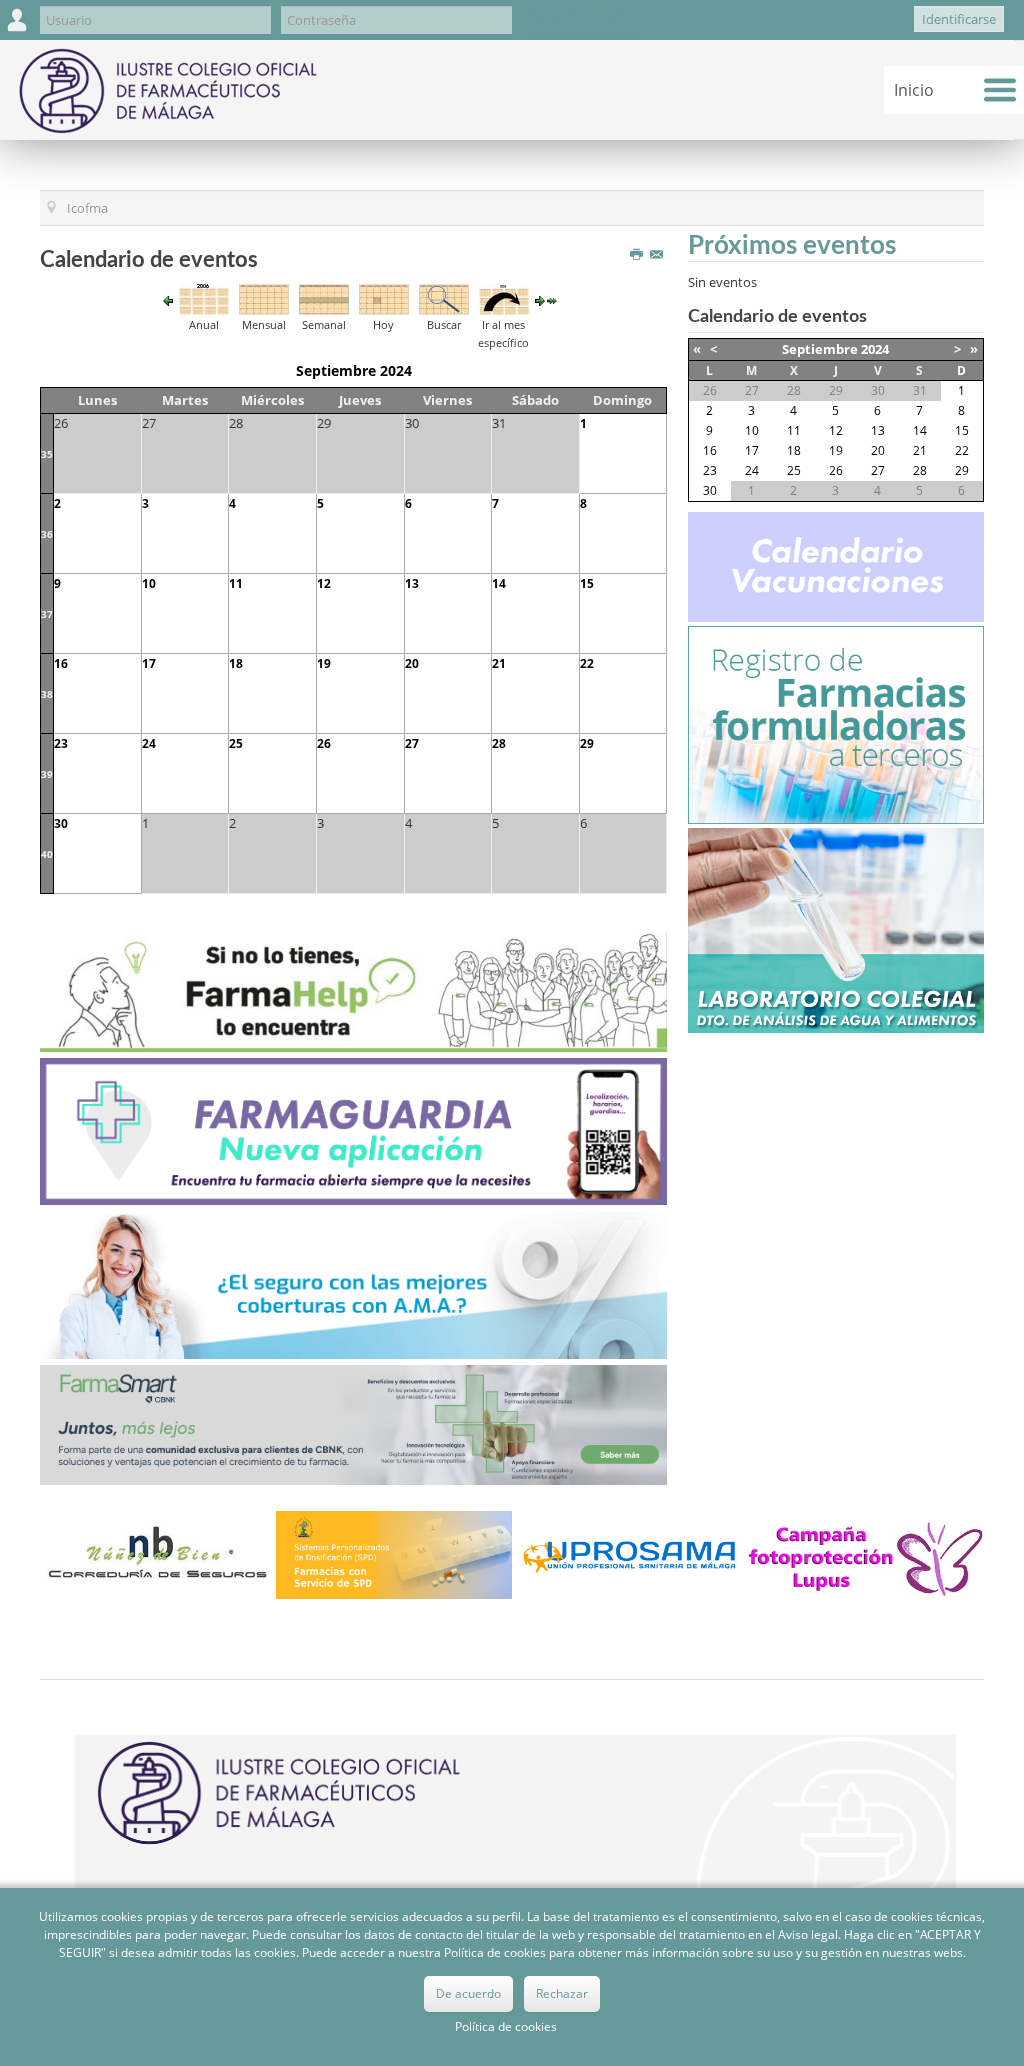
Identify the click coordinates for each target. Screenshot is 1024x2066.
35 (47, 454)
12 (324, 583)
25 (236, 743)
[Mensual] (264, 298)
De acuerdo (468, 1993)
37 (47, 614)
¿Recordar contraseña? (590, 33)
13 (412, 583)
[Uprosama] (630, 1554)
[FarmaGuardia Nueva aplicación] (353, 1130)
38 (47, 694)
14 (499, 583)
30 (61, 823)
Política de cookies (506, 2026)
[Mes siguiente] (540, 300)
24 (149, 743)
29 (587, 743)
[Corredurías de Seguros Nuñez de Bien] (158, 1554)
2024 (875, 349)
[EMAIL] (658, 255)
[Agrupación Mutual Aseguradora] (353, 1284)
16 (61, 663)
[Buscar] (444, 298)
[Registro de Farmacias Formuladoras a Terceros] (836, 724)
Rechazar (562, 1993)
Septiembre (820, 349)
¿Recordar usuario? (579, 15)
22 (587, 663)
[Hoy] (384, 298)
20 (412, 663)
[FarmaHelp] (353, 991)
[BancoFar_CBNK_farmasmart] (353, 1423)
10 (149, 583)
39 (47, 774)
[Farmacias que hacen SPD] (394, 1554)
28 (499, 743)
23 (61, 743)
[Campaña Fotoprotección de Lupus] (866, 1554)
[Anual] (204, 298)
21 (499, 663)
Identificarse (959, 19)
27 (412, 743)
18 (236, 663)
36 (47, 534)
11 (236, 583)
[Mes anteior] (168, 300)
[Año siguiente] (552, 300)
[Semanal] (324, 298)
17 (149, 663)
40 (47, 854)
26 (324, 743)
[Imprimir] (638, 255)
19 (324, 663)
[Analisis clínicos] (836, 929)
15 (587, 583)
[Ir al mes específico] (504, 298)
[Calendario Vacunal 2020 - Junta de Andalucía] (836, 566)
